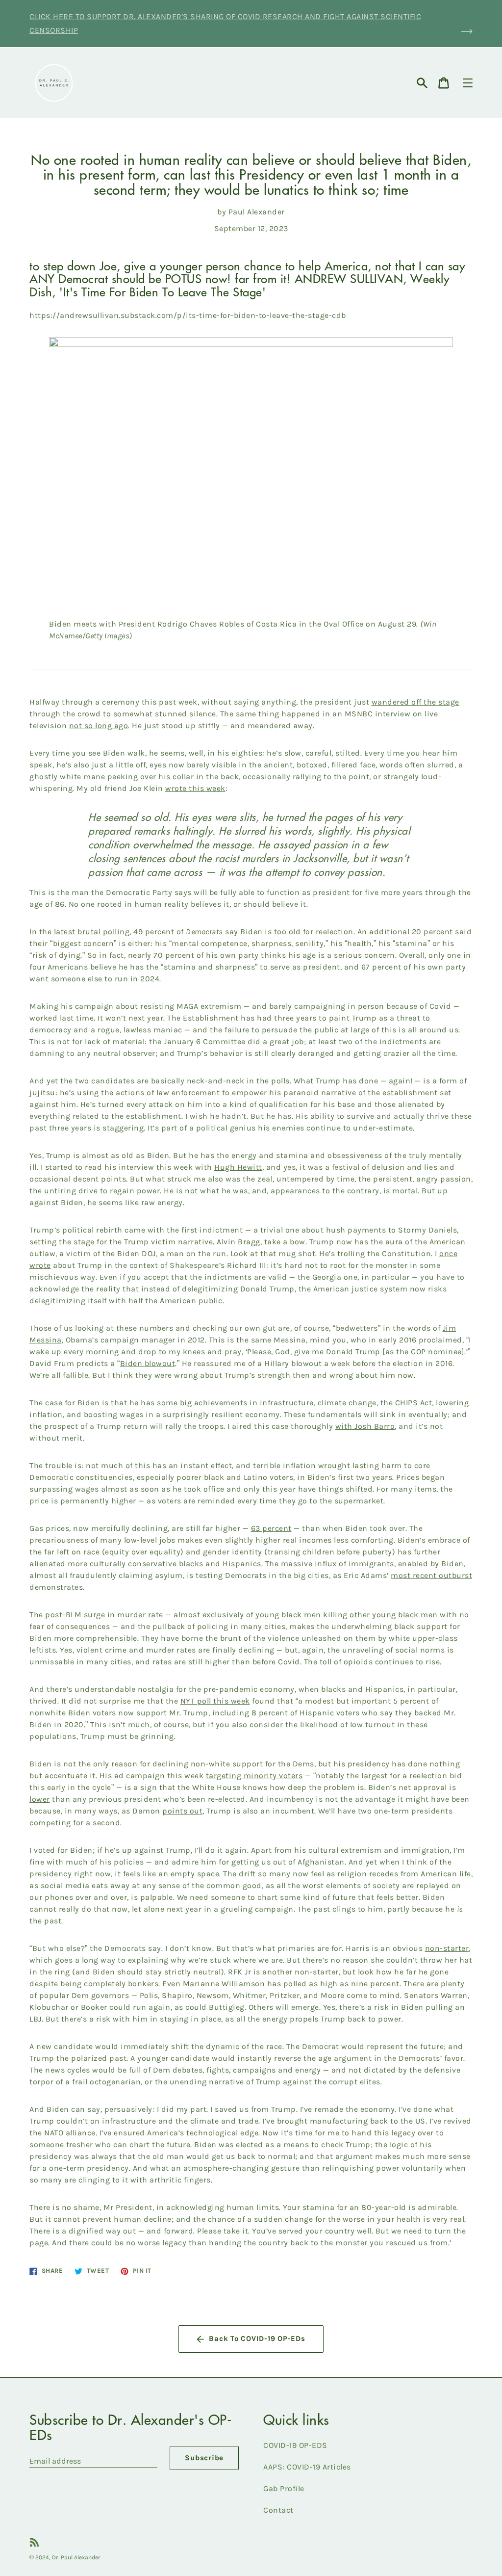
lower (40, 1799)
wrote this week (195, 788)
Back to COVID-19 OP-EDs (257, 2339)
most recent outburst (431, 1575)
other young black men (394, 1615)
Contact (278, 2510)
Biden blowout (148, 1363)
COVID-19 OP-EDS (295, 2445)
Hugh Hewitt (238, 1167)
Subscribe (204, 2458)
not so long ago (99, 725)
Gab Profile (284, 2488)
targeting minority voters (254, 1775)
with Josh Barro (365, 1426)
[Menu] (468, 83)
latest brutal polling (92, 932)
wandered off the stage (415, 702)
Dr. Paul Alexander (76, 2557)
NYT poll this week (215, 1701)
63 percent (271, 1528)
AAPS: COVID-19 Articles (307, 2467)
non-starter (447, 1948)
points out (182, 1811)
